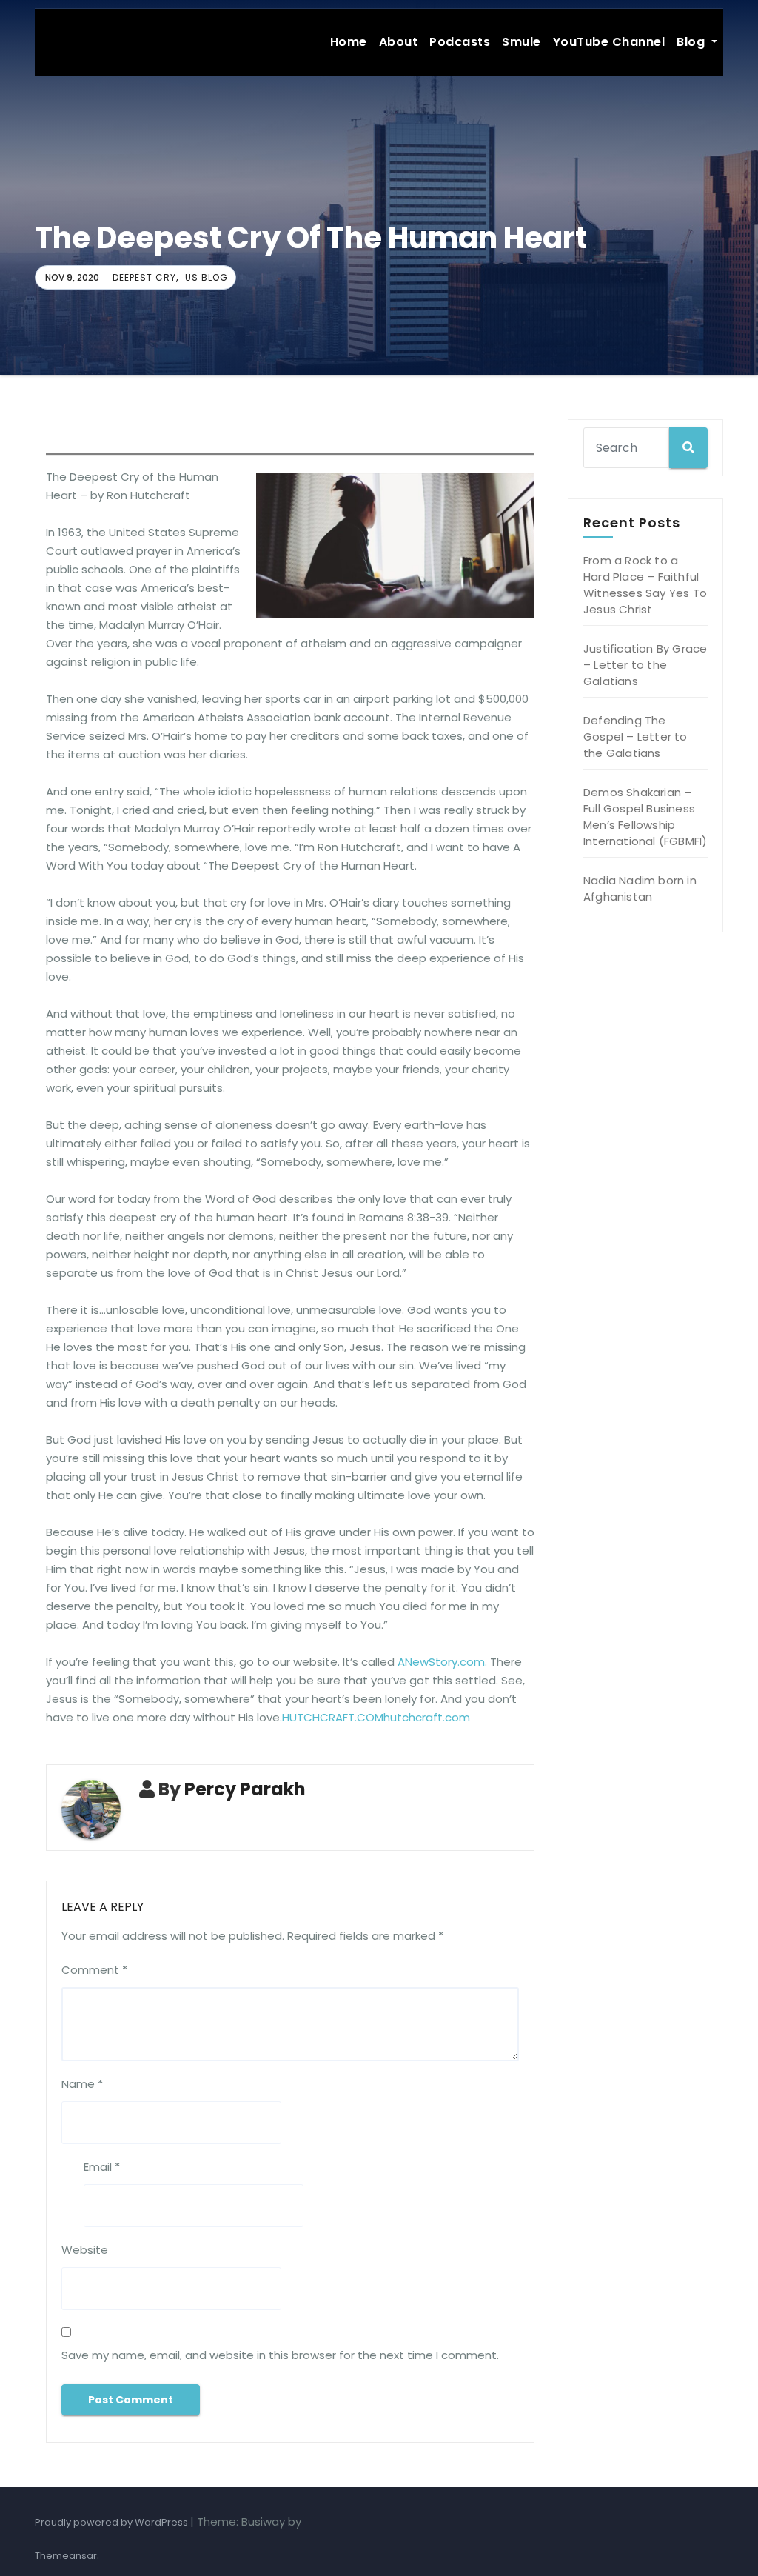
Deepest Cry (144, 277)
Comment (94, 1970)
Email (102, 2167)
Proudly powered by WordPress (113, 2522)
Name (82, 2084)
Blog (692, 42)
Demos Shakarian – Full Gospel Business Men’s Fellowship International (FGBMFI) (645, 817)
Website (85, 2250)
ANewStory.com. (442, 1662)
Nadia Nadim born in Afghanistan (640, 888)
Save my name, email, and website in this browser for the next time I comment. (280, 2355)
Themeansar (66, 2556)
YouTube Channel (609, 42)
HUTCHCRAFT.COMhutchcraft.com (376, 1717)
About (399, 42)
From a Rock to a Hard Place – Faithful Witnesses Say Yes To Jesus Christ (645, 585)
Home (349, 42)
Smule (521, 42)
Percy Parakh (245, 1789)
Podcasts (460, 42)
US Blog (207, 277)
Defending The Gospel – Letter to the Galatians (635, 737)
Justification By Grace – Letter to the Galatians (645, 665)
